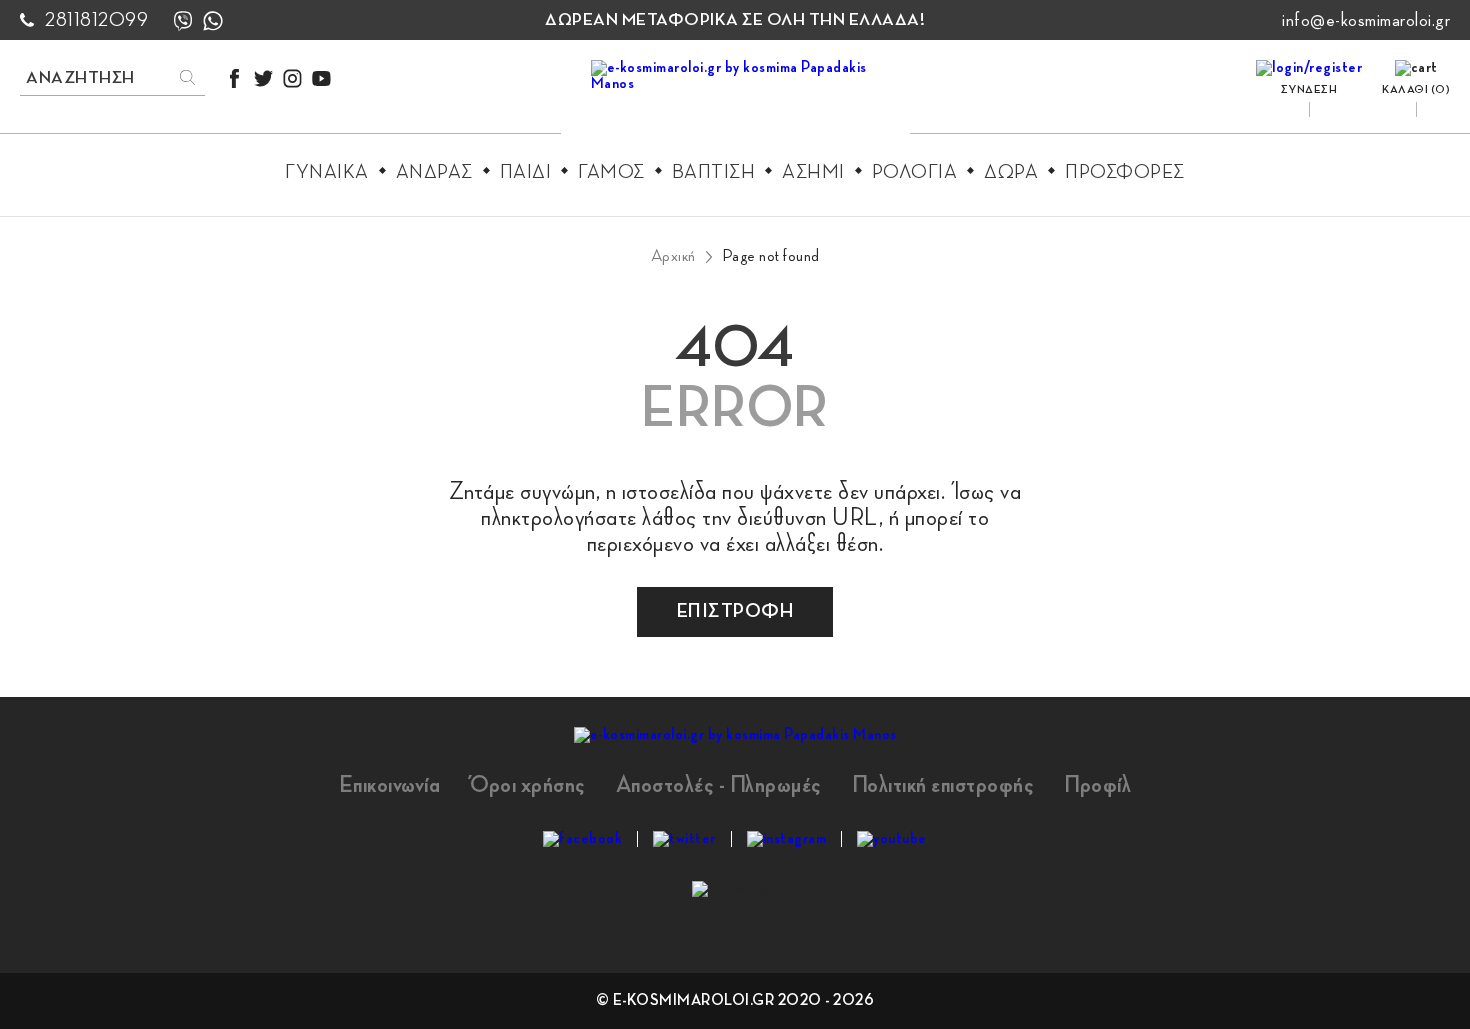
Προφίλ (1097, 785)
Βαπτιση (714, 172)
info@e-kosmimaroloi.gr (1366, 20)
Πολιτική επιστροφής (943, 785)
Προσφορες (1125, 172)
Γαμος (611, 172)
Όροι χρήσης (528, 785)
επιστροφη (735, 611)
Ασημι (813, 172)
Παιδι (526, 172)
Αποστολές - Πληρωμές (719, 785)
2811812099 (96, 20)
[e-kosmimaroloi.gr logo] (735, 101)
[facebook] (234, 78)
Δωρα (1011, 172)
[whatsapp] (213, 20)
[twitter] (263, 78)
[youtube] (321, 78)
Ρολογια (915, 172)
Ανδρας (434, 172)
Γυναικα (327, 172)
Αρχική (673, 256)
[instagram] (292, 78)
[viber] (183, 20)
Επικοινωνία (390, 785)
